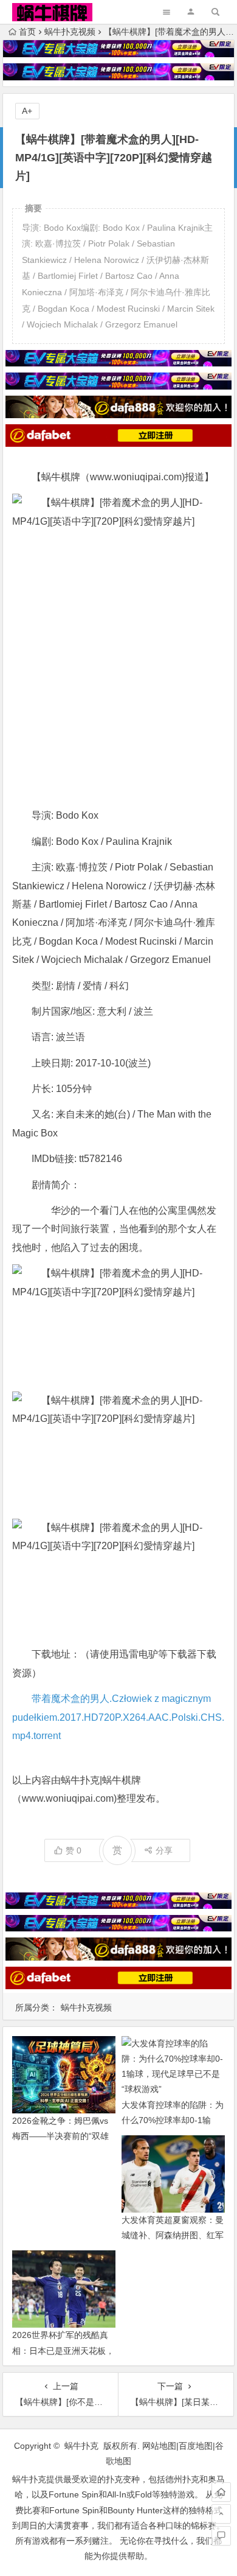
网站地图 (159, 2446)
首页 (27, 32)
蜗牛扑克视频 (70, 32)
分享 (164, 1850)
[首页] (221, 2492)
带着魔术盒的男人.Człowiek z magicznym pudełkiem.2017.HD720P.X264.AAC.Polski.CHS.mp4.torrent (118, 1717)
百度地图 (196, 2446)
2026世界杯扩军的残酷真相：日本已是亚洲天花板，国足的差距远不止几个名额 (63, 2350)
